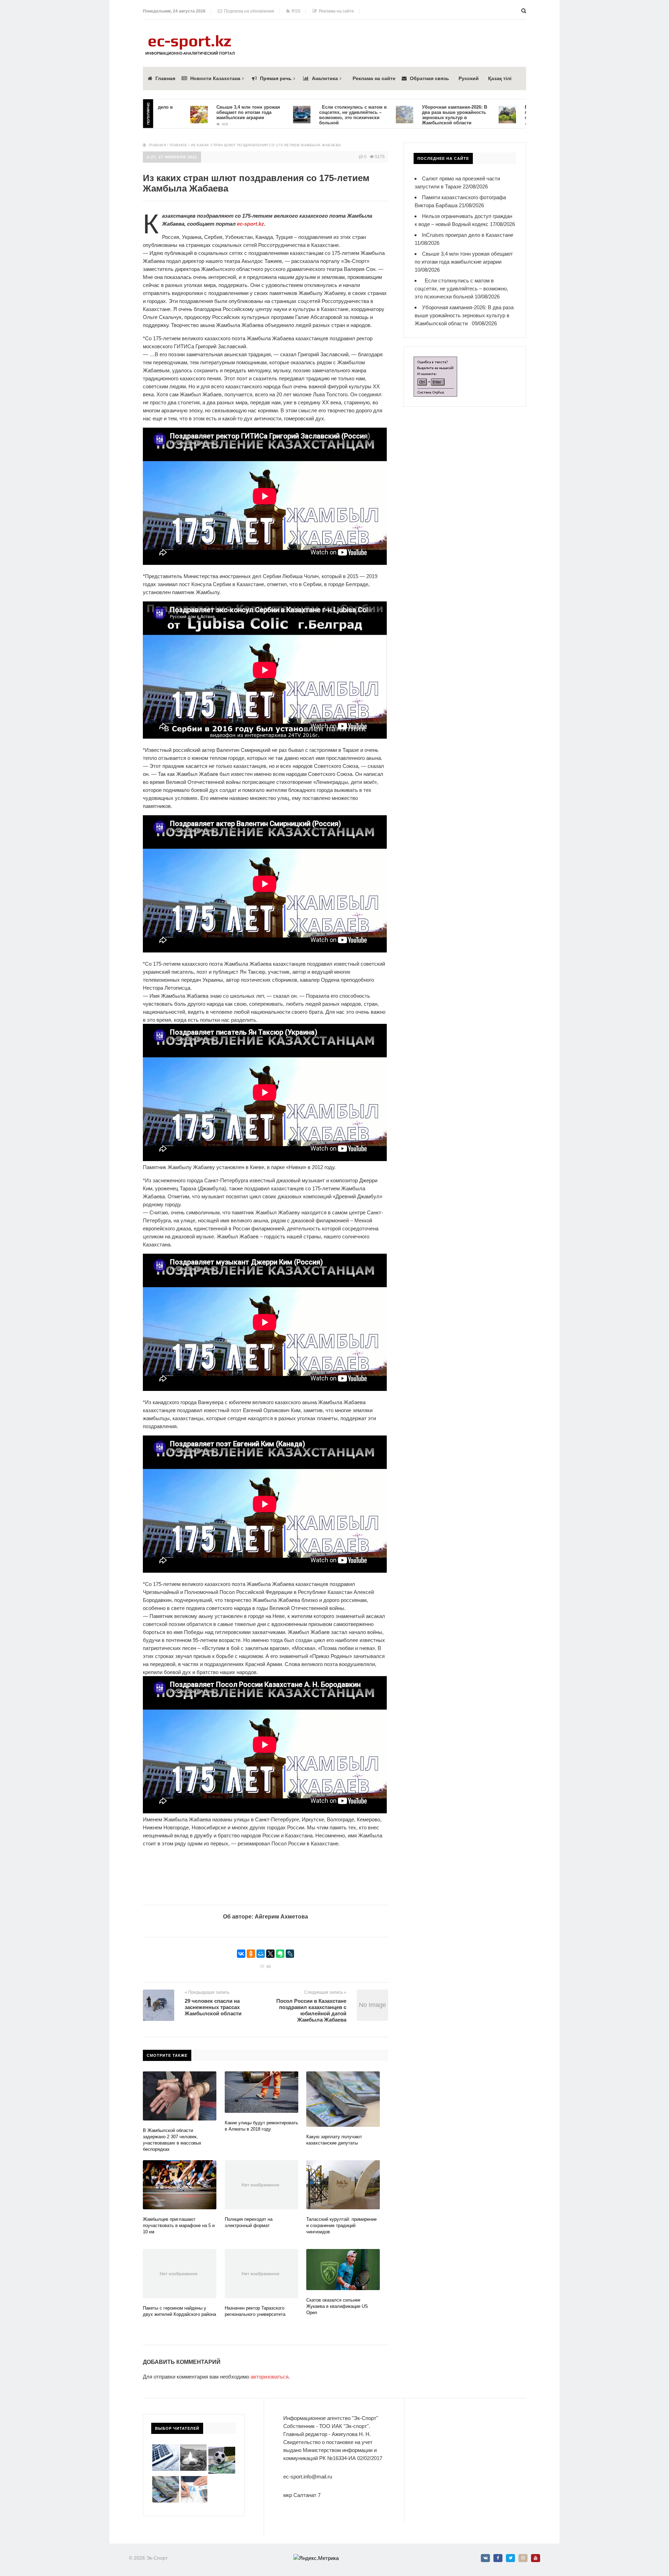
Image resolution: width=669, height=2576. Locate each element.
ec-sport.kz (251, 224)
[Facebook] (498, 2558)
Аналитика (325, 78)
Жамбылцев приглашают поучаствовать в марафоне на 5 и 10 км (179, 2225)
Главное (179, 145)
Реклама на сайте (335, 11)
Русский (469, 78)
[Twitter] (510, 2558)
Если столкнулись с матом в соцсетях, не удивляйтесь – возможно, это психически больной (281, 115)
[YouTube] (536, 2558)
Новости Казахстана (215, 78)
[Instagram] (523, 2558)
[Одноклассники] (251, 1954)
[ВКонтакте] (241, 1954)
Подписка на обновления (248, 11)
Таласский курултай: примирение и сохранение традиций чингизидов (341, 2225)
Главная (165, 78)
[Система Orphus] (435, 361)
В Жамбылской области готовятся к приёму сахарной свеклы (486, 112)
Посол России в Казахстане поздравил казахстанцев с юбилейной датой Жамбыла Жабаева (311, 2010)
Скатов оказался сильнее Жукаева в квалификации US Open (337, 2306)
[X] (270, 1954)
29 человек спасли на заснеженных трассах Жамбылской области (214, 2007)
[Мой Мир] (261, 1954)
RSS (295, 11)
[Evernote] (280, 1954)
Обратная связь (429, 78)
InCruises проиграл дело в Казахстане (468, 235)
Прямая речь (276, 78)
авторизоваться (270, 2377)
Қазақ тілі (500, 78)
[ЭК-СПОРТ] (190, 37)
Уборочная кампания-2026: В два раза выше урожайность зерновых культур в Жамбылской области (382, 115)
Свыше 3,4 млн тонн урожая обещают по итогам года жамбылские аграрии (176, 112)
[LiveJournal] (290, 1954)
